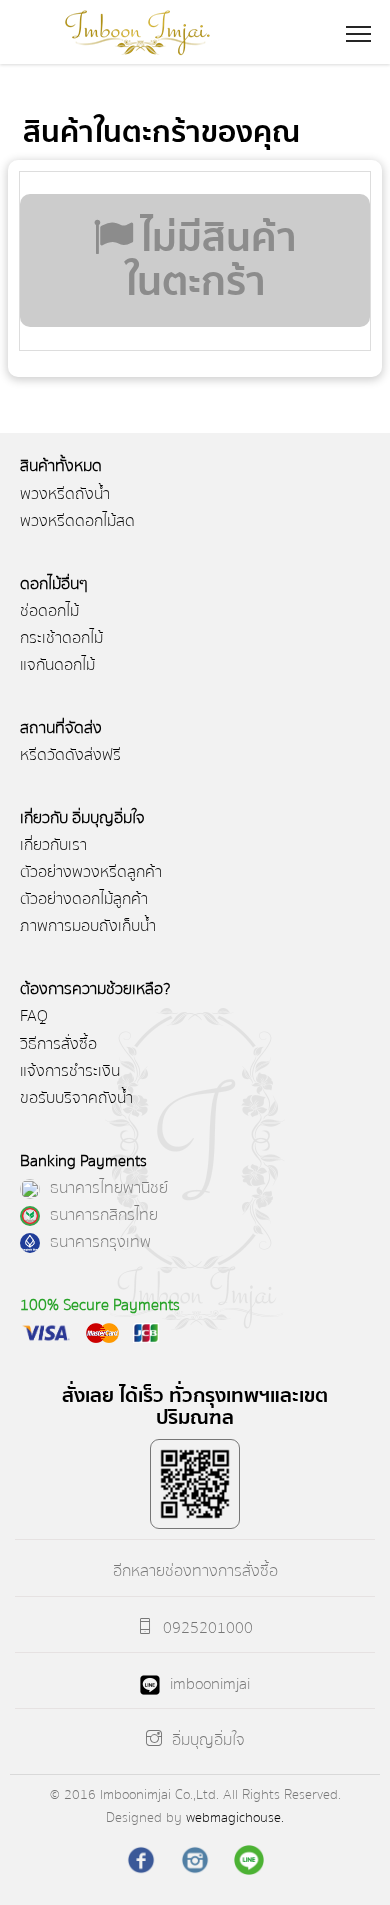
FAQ (34, 1016)
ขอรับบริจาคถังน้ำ (76, 1098)
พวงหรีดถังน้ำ (65, 494)
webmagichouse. (235, 1817)
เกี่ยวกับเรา (53, 845)
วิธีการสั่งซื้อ (58, 1044)
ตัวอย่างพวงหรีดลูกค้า (91, 872)
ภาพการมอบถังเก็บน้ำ (88, 926)
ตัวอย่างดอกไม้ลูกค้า (84, 899)
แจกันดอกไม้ (57, 665)
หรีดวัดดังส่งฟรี (70, 755)
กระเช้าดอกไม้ (61, 638)
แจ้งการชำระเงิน (70, 1071)
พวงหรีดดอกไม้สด (77, 521)
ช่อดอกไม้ (49, 611)
